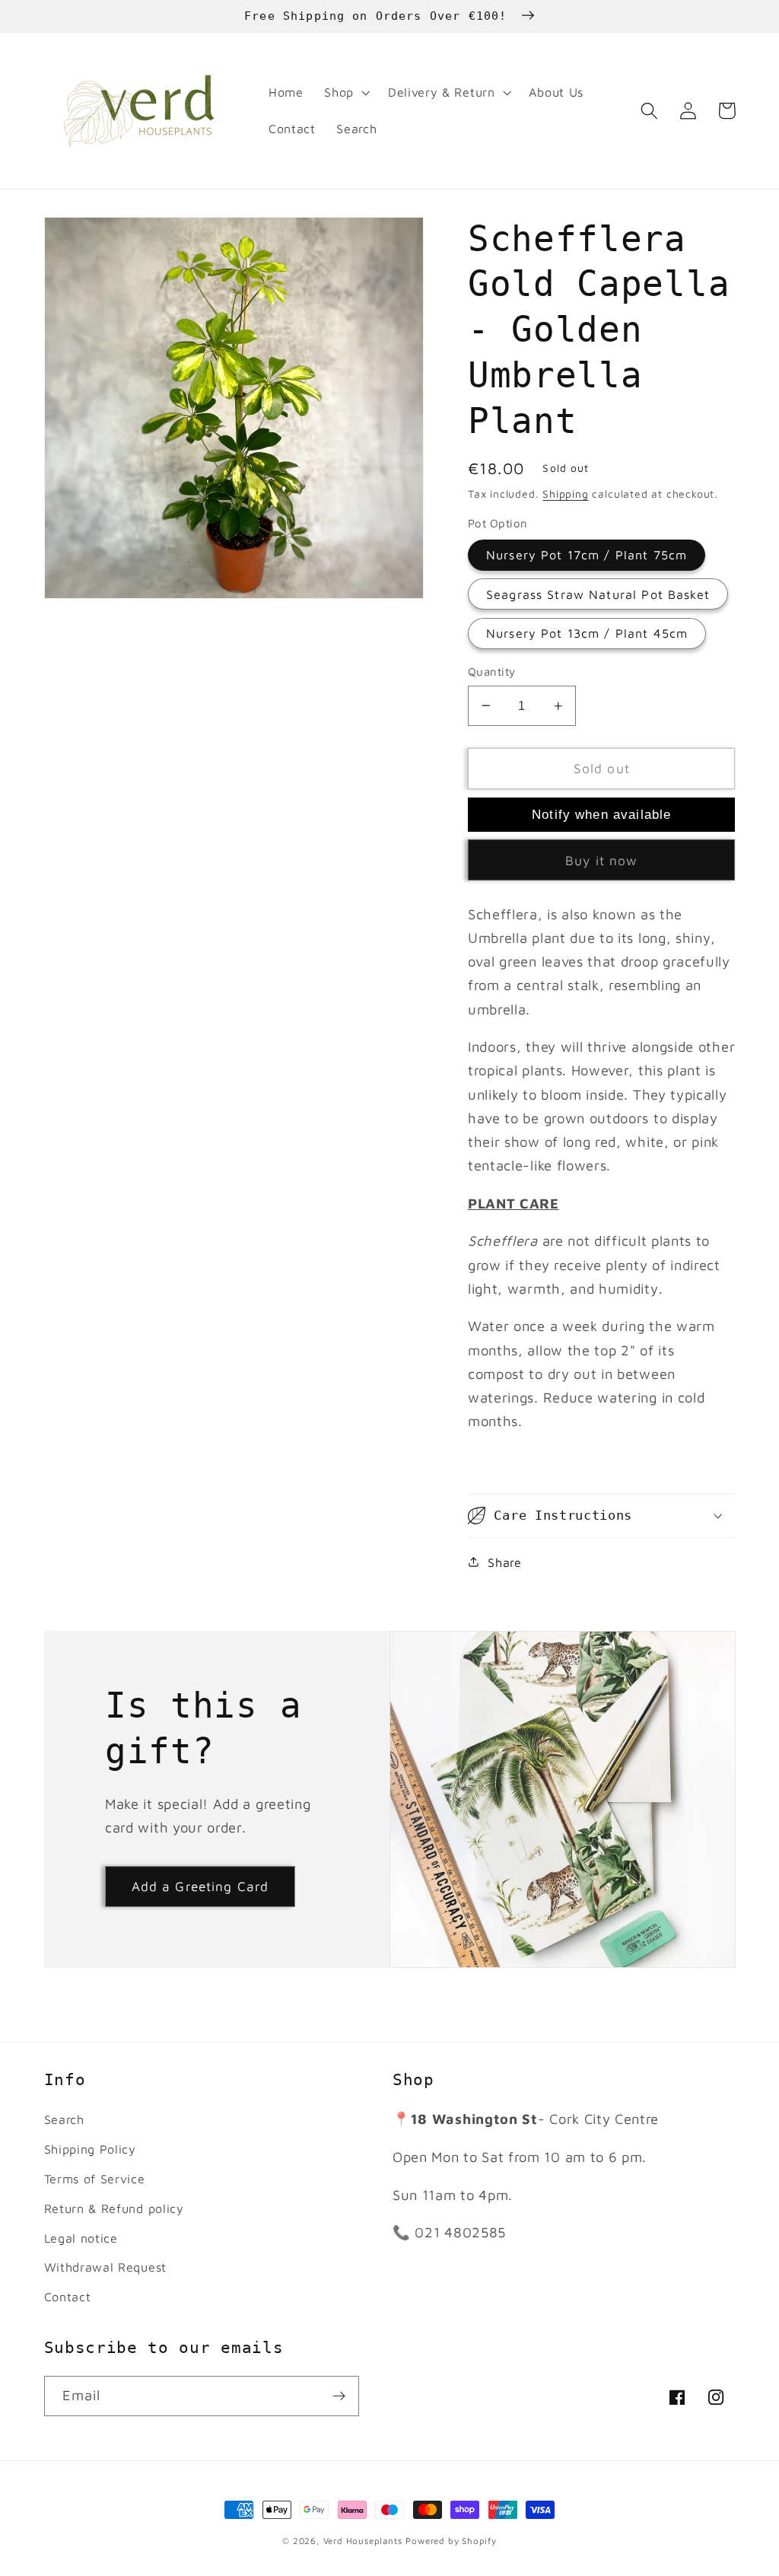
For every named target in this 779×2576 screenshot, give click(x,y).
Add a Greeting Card (200, 1886)
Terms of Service (95, 2178)
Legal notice (81, 2238)
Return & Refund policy (114, 2208)
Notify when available (601, 814)
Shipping (565, 494)
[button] (345, 93)
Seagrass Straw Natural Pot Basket (598, 594)
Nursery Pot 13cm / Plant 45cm (587, 633)
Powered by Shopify (451, 2541)
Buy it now (602, 860)
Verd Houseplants (363, 2541)
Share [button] (504, 1562)
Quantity (492, 672)
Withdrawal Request (105, 2267)
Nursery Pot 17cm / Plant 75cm (587, 554)
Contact (68, 2296)
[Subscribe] (339, 2396)
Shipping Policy (90, 2149)
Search (64, 2119)
